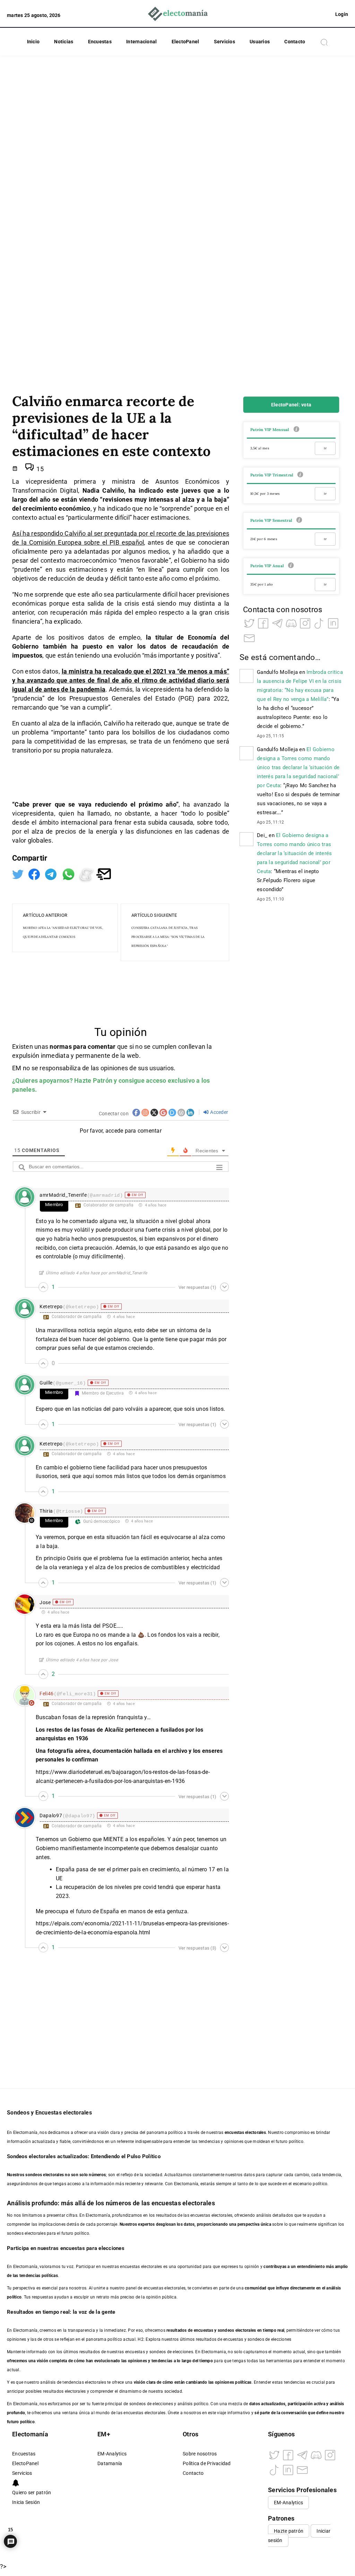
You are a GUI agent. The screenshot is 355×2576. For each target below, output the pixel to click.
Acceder (219, 1112)
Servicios (224, 42)
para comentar (94, 1047)
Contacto (295, 42)
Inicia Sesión (26, 2502)
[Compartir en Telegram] (51, 874)
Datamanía (110, 2464)
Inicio (33, 42)
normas (61, 1047)
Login (342, 14)
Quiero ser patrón (32, 2493)
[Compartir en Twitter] (19, 874)
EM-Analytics (112, 2454)
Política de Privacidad (207, 2464)
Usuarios (260, 42)
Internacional (141, 42)
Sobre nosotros (200, 2454)
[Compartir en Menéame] (87, 874)
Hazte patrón (289, 2531)
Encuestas (100, 42)
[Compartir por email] (104, 874)
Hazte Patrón (93, 1080)
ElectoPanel (185, 42)
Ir (325, 448)
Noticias (64, 42)
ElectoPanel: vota (291, 405)
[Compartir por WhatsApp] (69, 874)
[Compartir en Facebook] (35, 874)
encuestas (204, 2330)
